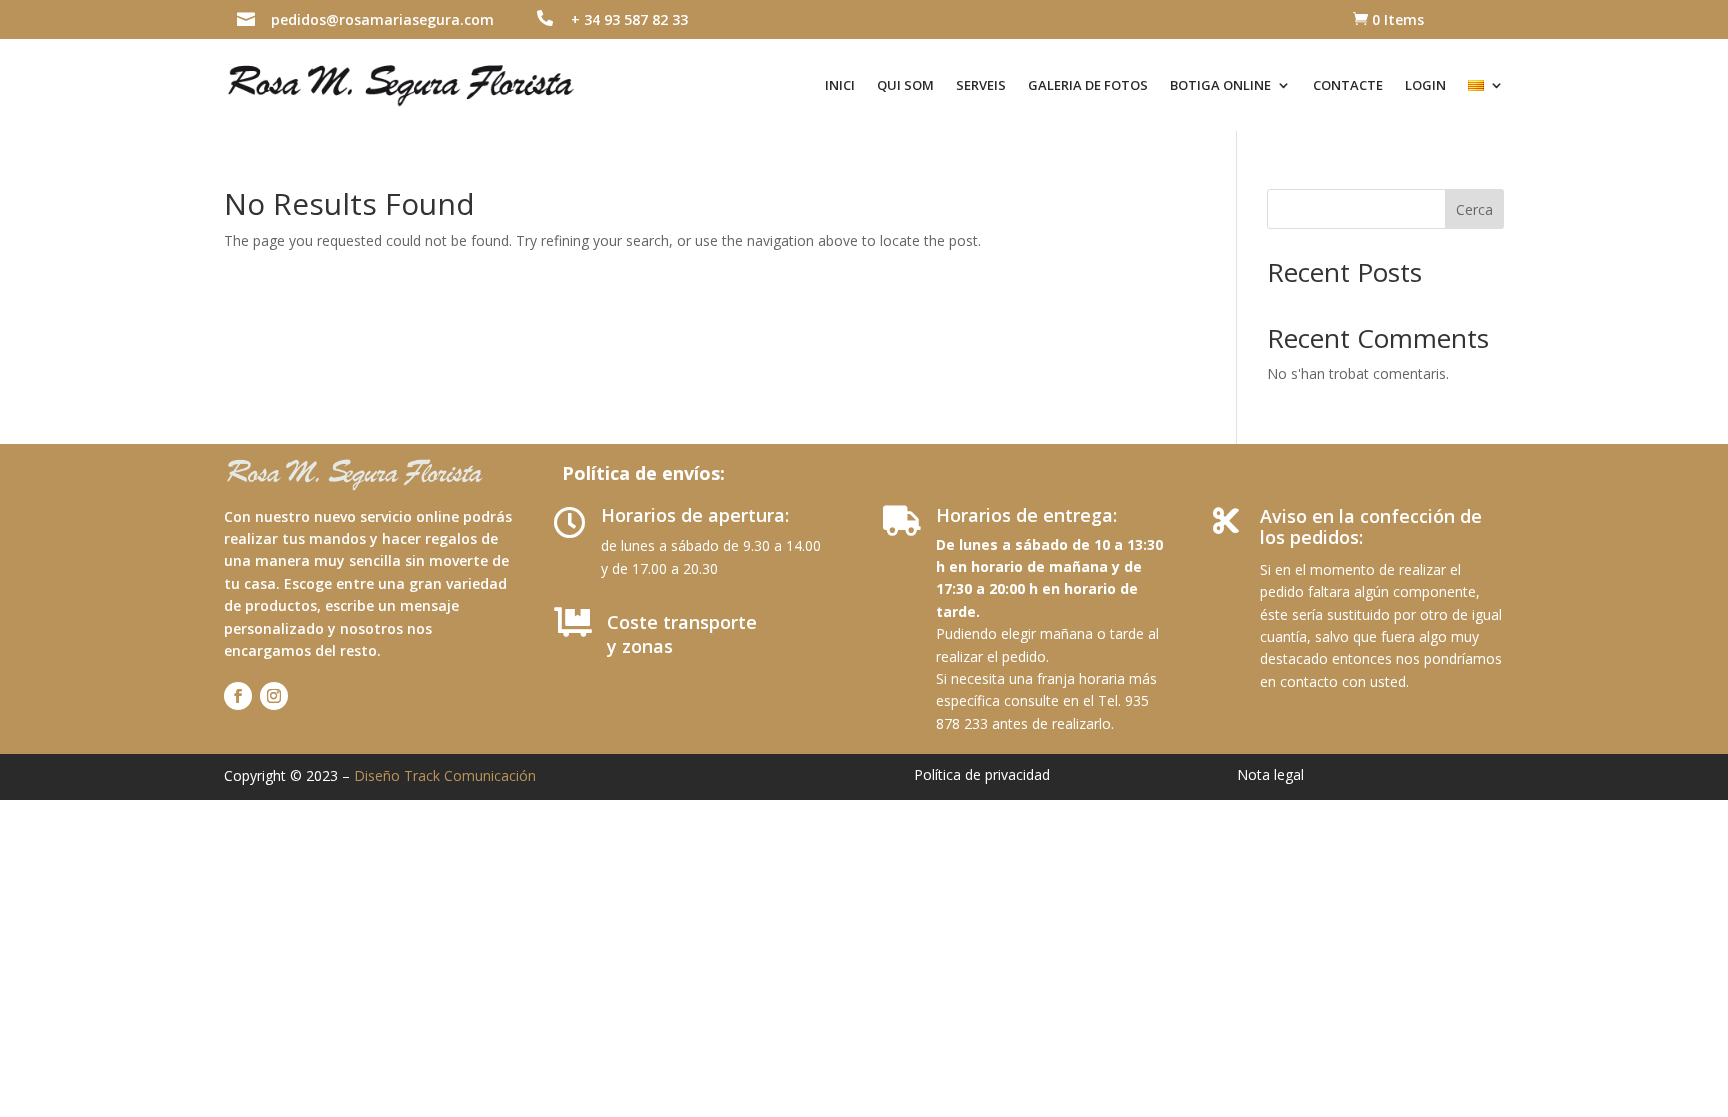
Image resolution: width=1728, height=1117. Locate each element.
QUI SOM (905, 85)
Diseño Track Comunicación (445, 775)
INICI (840, 85)
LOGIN (1425, 85)
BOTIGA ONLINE (1220, 85)
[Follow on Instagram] (274, 696)
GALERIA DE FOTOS (1088, 85)
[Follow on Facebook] (238, 696)
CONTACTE (1348, 85)
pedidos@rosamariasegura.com (382, 19)
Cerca (1474, 209)
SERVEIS (981, 85)
